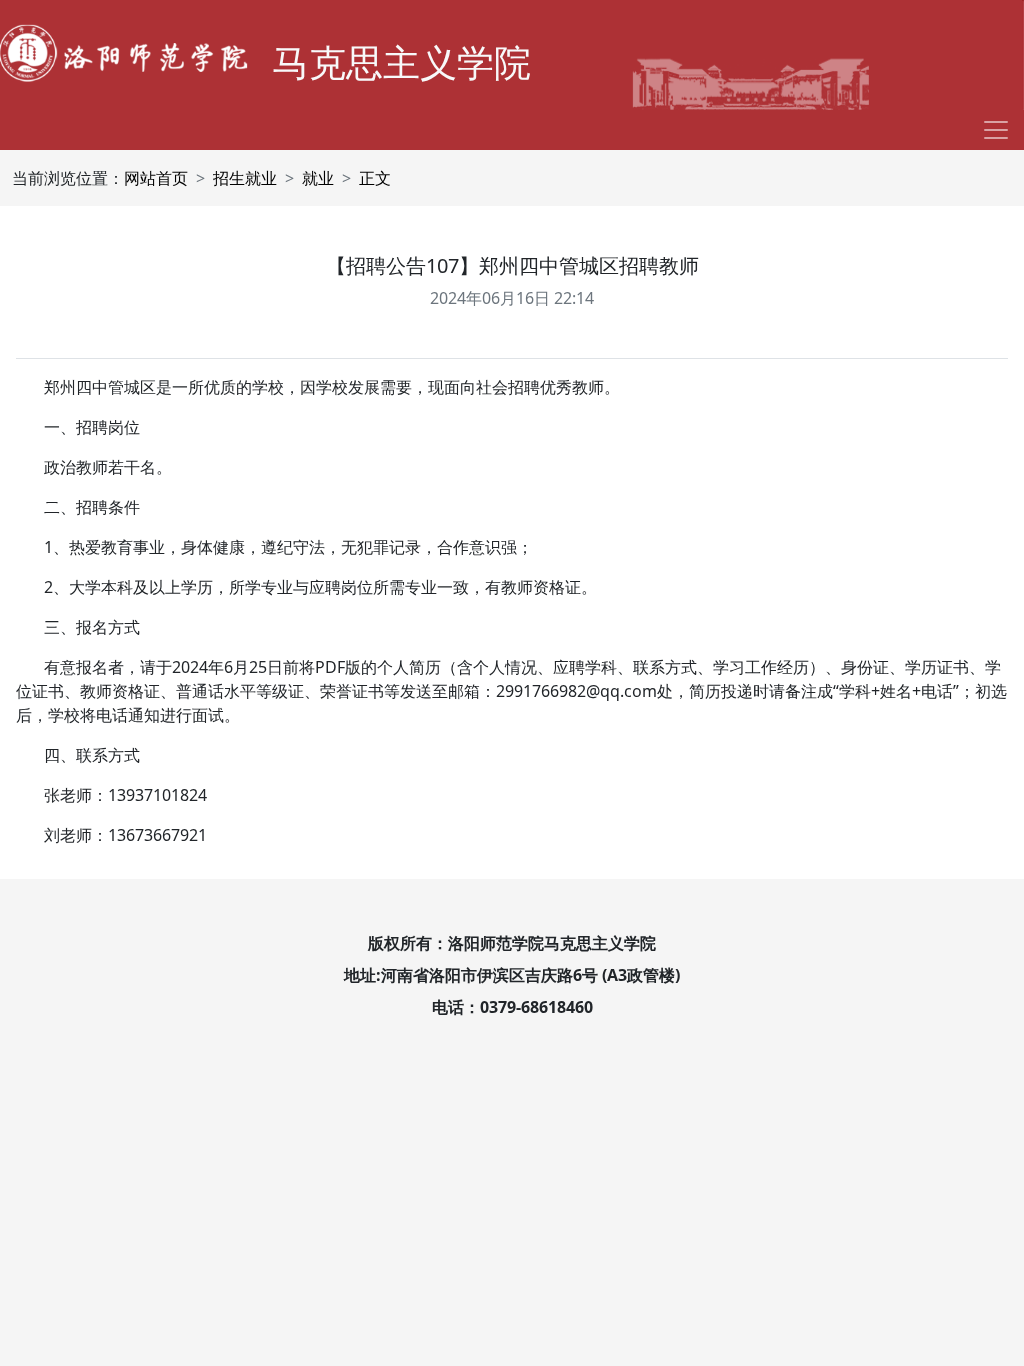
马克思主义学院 (401, 61)
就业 (318, 178)
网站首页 (156, 178)
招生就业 (245, 178)
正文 (375, 178)
